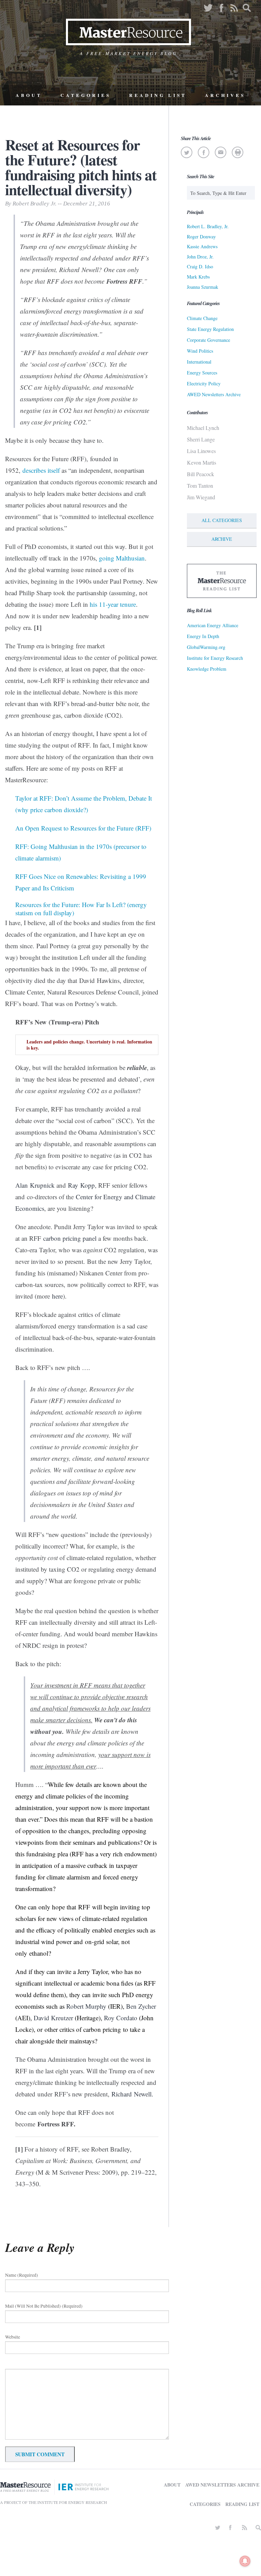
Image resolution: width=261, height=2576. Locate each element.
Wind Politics (200, 351)
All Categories (222, 520)
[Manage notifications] (245, 2561)
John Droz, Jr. (200, 257)
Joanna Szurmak (203, 287)
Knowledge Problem (207, 669)
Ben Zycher (141, 2006)
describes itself (41, 470)
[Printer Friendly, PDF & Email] (238, 152)
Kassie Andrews (202, 246)
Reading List (158, 95)
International (199, 362)
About (29, 95)
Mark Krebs (198, 277)
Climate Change (202, 318)
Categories (86, 95)
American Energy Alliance (213, 625)
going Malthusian (122, 558)
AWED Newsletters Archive (214, 394)
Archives (225, 95)
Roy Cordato (121, 2018)
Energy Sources (202, 373)
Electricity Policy (204, 383)
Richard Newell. (132, 2094)
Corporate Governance (208, 340)
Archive (222, 539)
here (57, 1296)
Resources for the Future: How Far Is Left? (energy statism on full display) (81, 909)
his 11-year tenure (113, 604)
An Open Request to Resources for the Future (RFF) (83, 828)
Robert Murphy (86, 2006)
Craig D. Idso (200, 266)
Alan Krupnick (35, 1185)
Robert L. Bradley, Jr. (208, 226)
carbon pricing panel (71, 1238)
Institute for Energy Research (215, 658)
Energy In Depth (203, 636)
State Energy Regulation (210, 329)
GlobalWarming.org (206, 647)
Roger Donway (201, 237)
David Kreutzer (54, 2018)
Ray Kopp (81, 1185)
